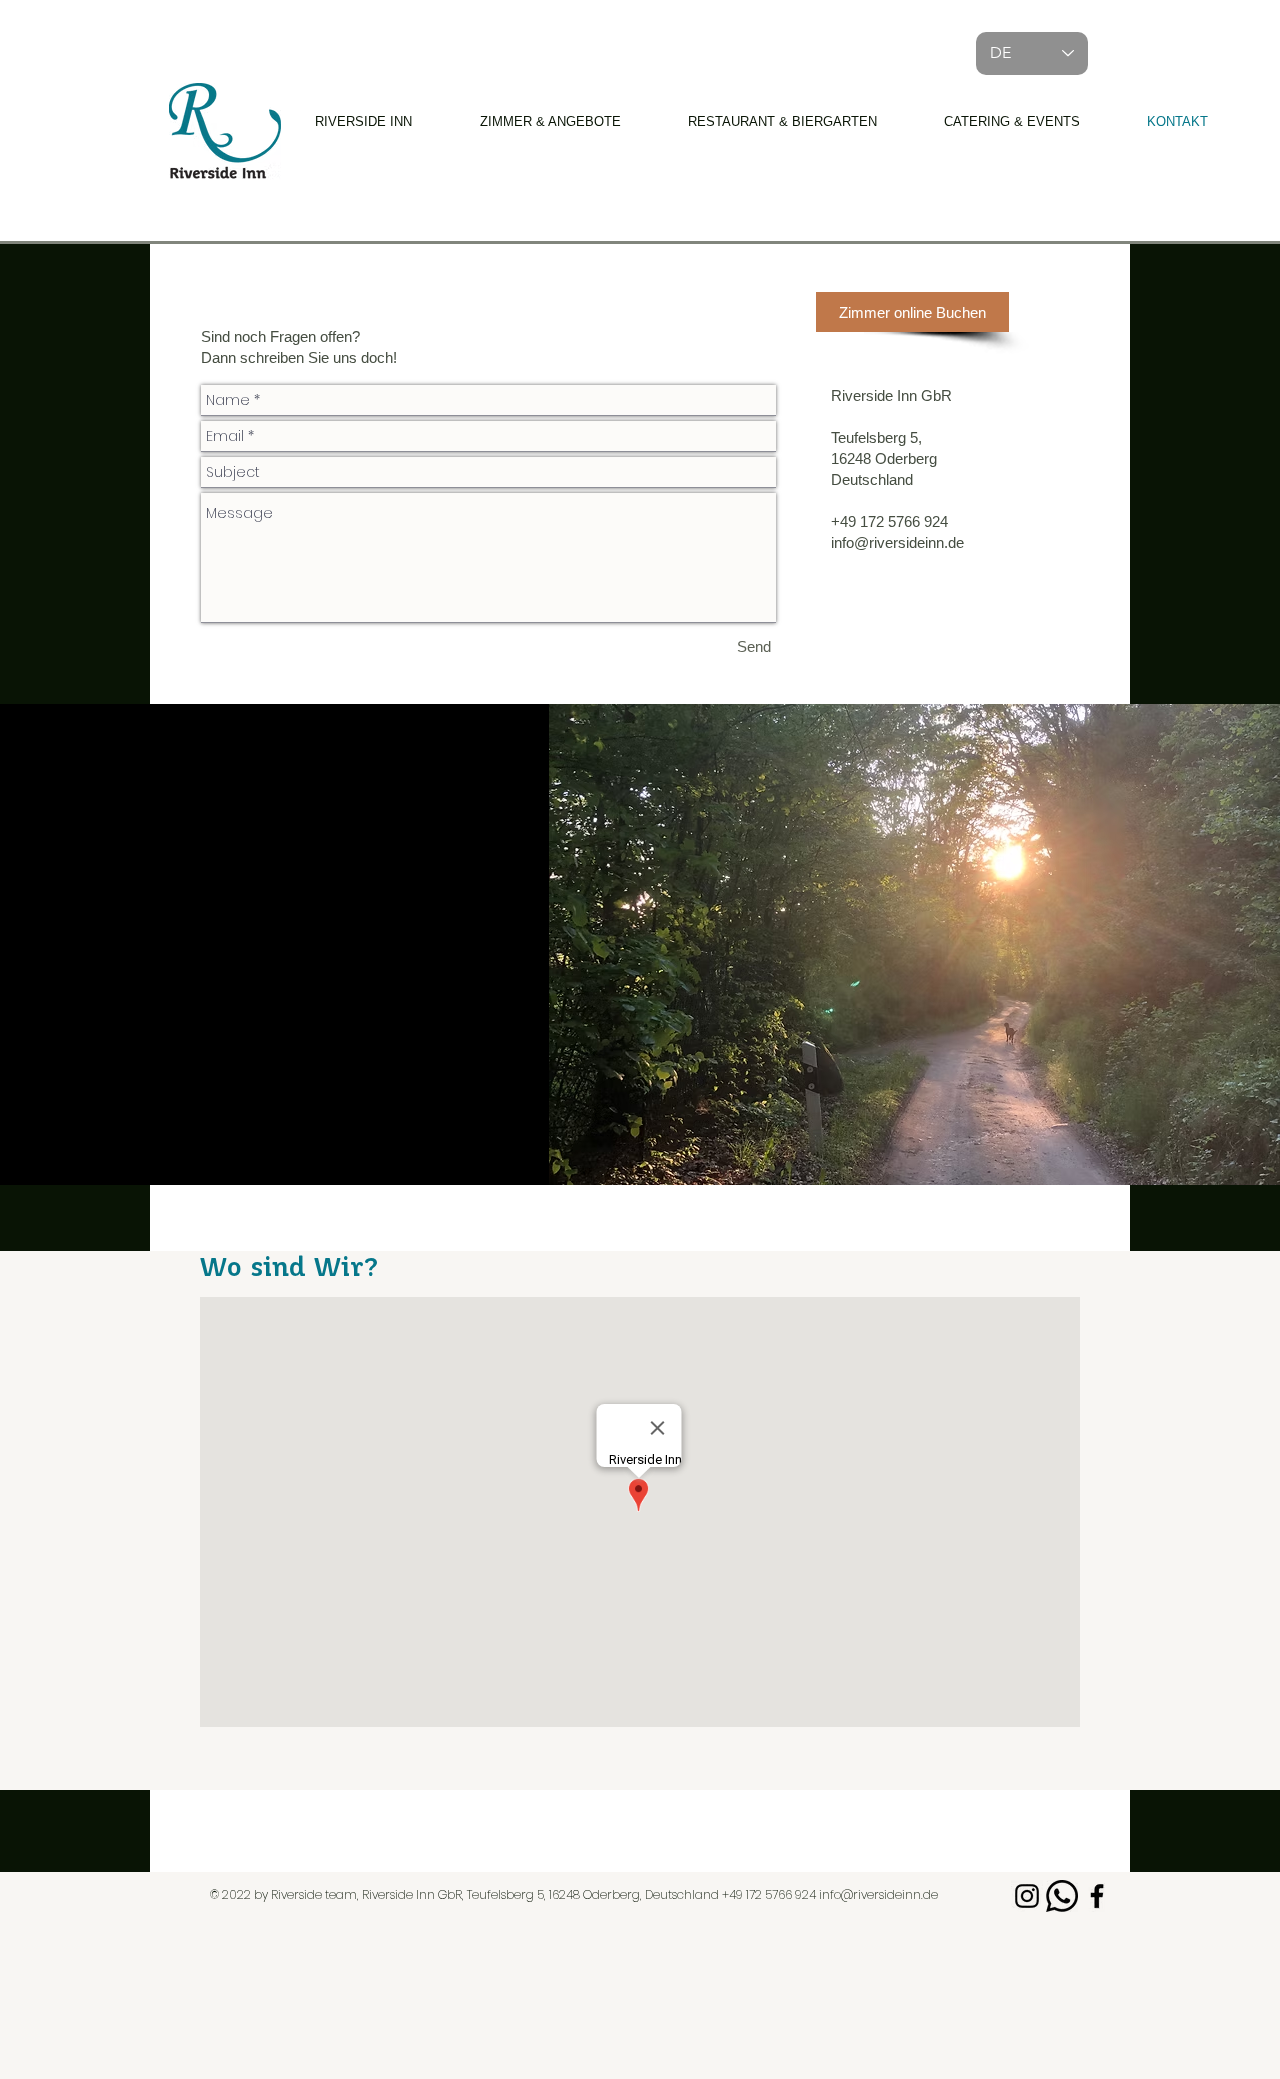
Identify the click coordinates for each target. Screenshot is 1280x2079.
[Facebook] (1097, 1896)
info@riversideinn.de (878, 1894)
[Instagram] (1027, 1896)
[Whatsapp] (1062, 1896)
